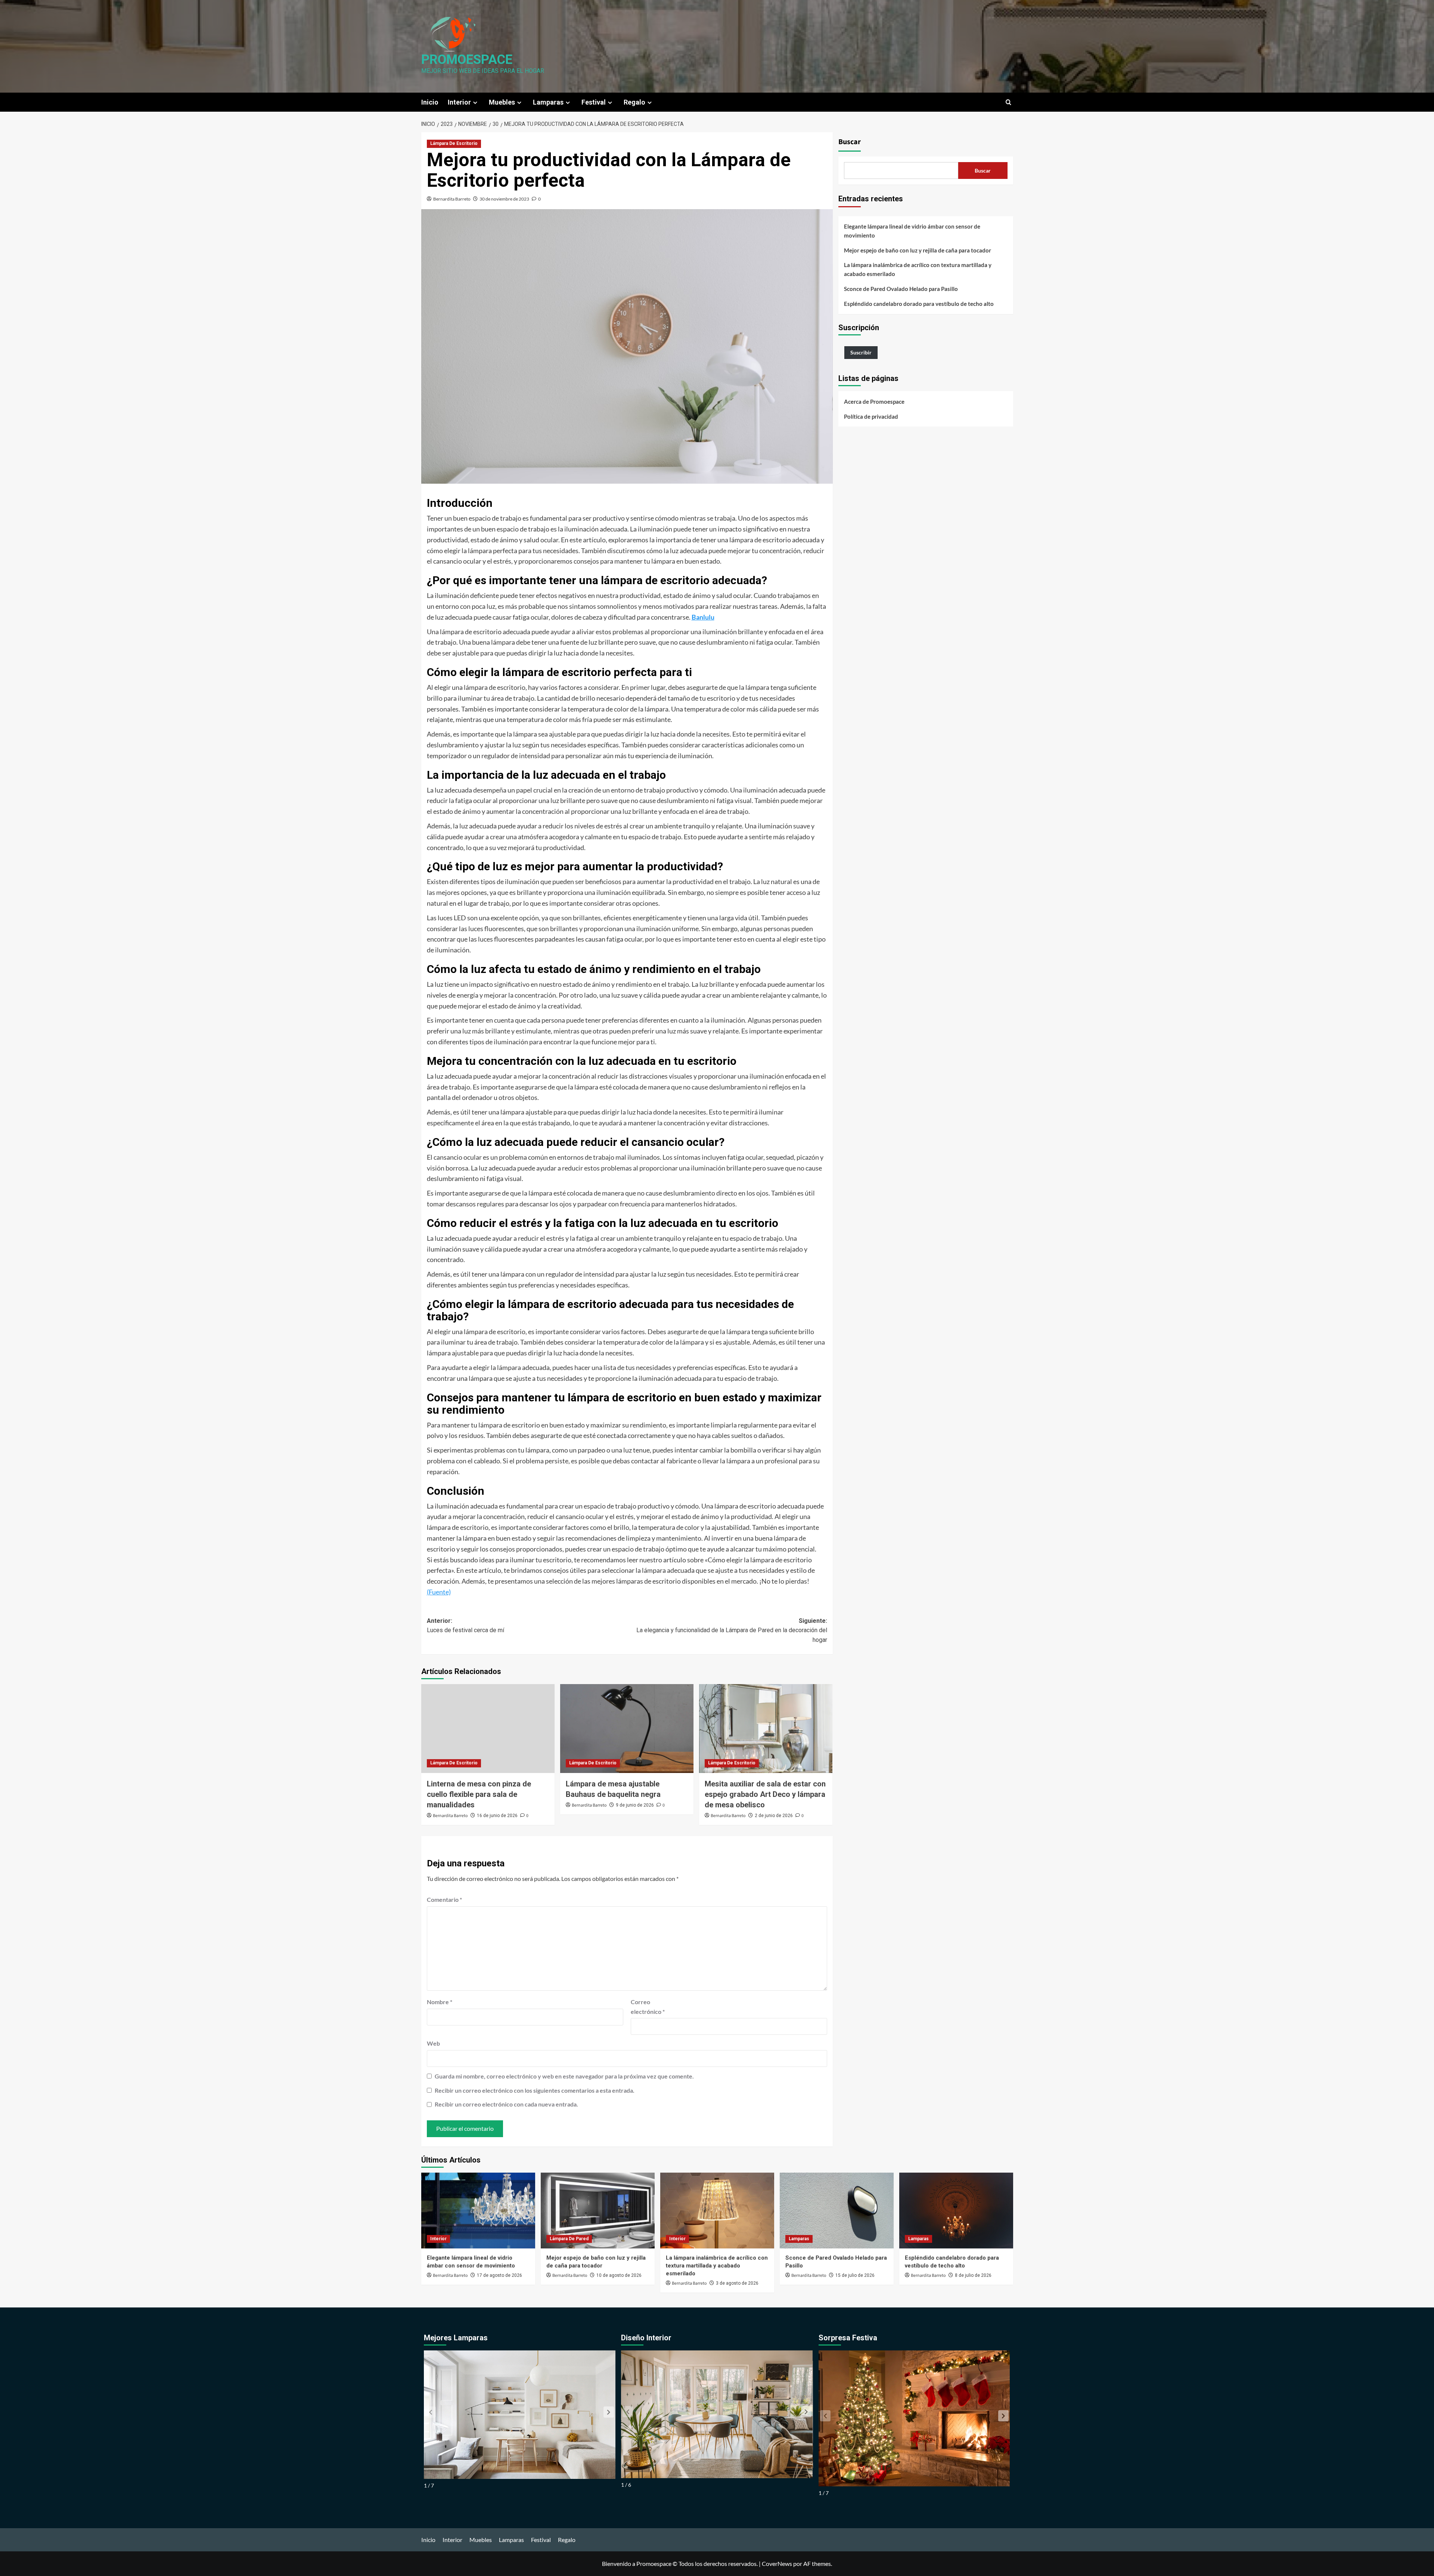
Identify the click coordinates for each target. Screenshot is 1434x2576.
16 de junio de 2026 (497, 1816)
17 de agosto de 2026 (499, 2275)
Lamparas (548, 102)
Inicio (430, 102)
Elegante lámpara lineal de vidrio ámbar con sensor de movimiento (912, 231)
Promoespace (467, 60)
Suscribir (861, 352)
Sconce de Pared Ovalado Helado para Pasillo (901, 289)
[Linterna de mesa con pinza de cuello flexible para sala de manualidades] (488, 1729)
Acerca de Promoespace (874, 402)
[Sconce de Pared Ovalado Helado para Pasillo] (837, 2211)
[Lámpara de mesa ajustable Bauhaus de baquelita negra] (627, 1729)
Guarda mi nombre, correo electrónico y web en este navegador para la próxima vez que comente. (564, 2076)
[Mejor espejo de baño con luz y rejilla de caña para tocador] (598, 2211)
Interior (459, 102)
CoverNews (777, 2563)
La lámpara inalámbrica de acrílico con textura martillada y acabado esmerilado (918, 269)
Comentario (444, 1899)
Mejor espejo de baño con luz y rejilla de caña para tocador (918, 250)
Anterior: (465, 1626)
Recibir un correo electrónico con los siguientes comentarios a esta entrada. (535, 2090)
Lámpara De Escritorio (454, 143)
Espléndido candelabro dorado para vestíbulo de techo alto (919, 304)
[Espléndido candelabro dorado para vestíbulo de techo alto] (956, 2211)
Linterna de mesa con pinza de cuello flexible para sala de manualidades (479, 1794)
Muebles (502, 102)
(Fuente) (439, 1592)
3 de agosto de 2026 (737, 2283)
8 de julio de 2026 (973, 2275)
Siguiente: (732, 1630)
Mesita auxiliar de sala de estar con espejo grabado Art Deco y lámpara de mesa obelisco (765, 1794)
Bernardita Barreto (452, 199)
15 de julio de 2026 (855, 2275)
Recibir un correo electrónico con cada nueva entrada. (506, 2104)
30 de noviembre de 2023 (504, 199)
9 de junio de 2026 (635, 1805)
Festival (594, 102)
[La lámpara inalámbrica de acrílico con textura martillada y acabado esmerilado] (717, 2211)
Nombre (440, 2002)
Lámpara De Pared (569, 2239)
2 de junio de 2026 (774, 1816)
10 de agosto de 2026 (619, 2275)
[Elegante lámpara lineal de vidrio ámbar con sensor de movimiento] (478, 2211)
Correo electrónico (648, 2007)
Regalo (634, 102)
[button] (1008, 102)
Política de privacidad (871, 416)
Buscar (850, 142)
